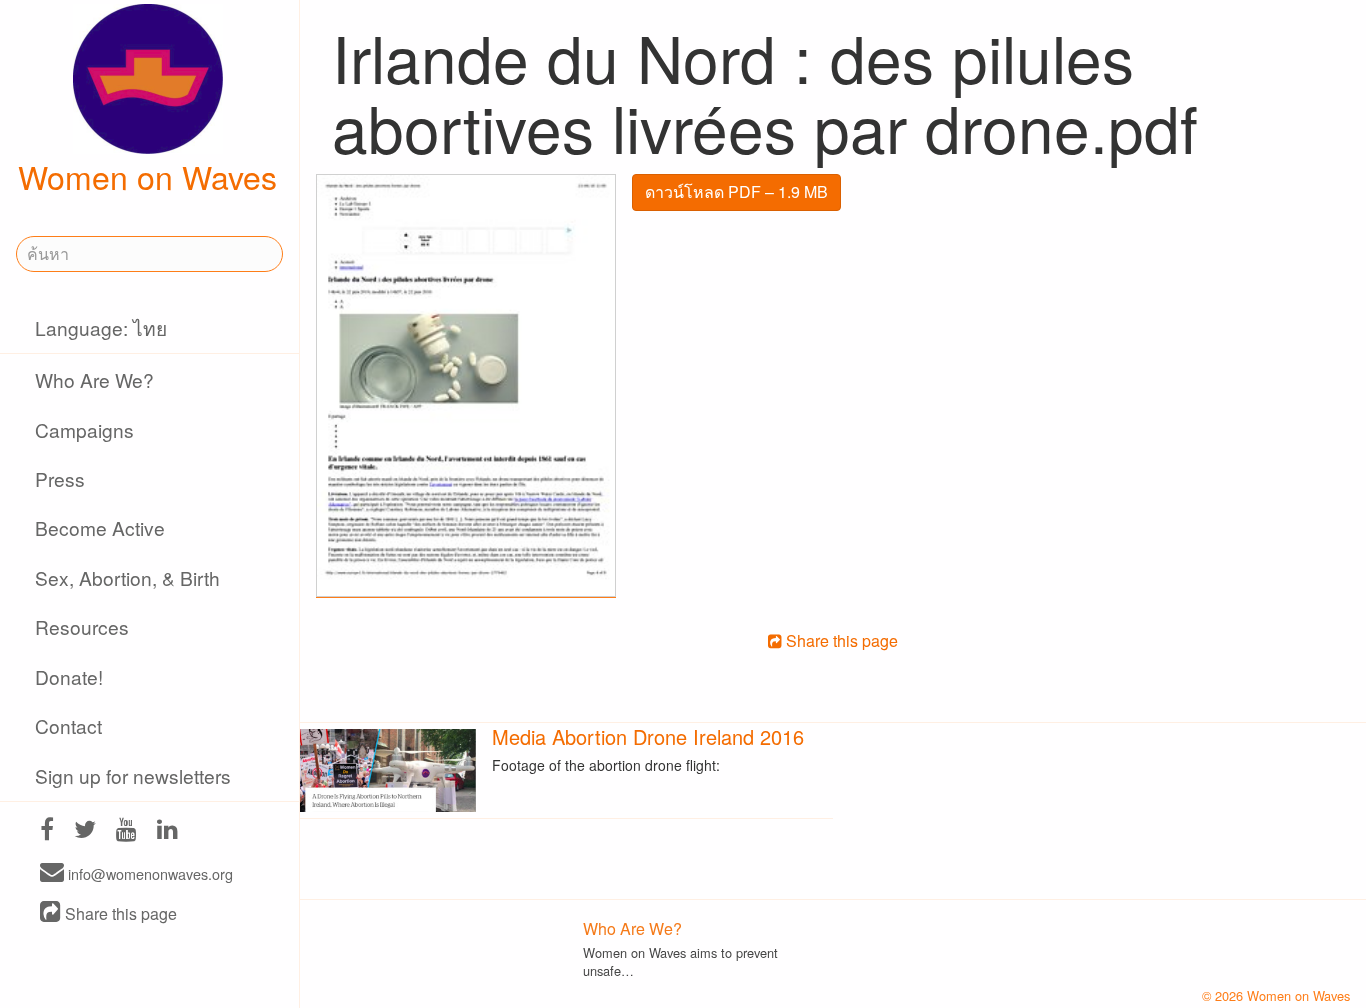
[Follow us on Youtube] (126, 831)
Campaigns (84, 429)
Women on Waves (147, 176)
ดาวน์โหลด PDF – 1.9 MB (736, 191)
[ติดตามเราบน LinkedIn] (167, 831)
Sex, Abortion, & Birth (127, 577)
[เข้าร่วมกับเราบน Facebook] (47, 831)
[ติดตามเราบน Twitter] (85, 831)
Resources (82, 626)
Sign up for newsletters (133, 775)
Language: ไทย (101, 327)
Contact (68, 725)
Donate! (69, 676)
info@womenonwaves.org (148, 873)
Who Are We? (94, 379)
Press (60, 478)
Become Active (100, 527)
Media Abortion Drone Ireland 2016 (648, 736)
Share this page (119, 913)
